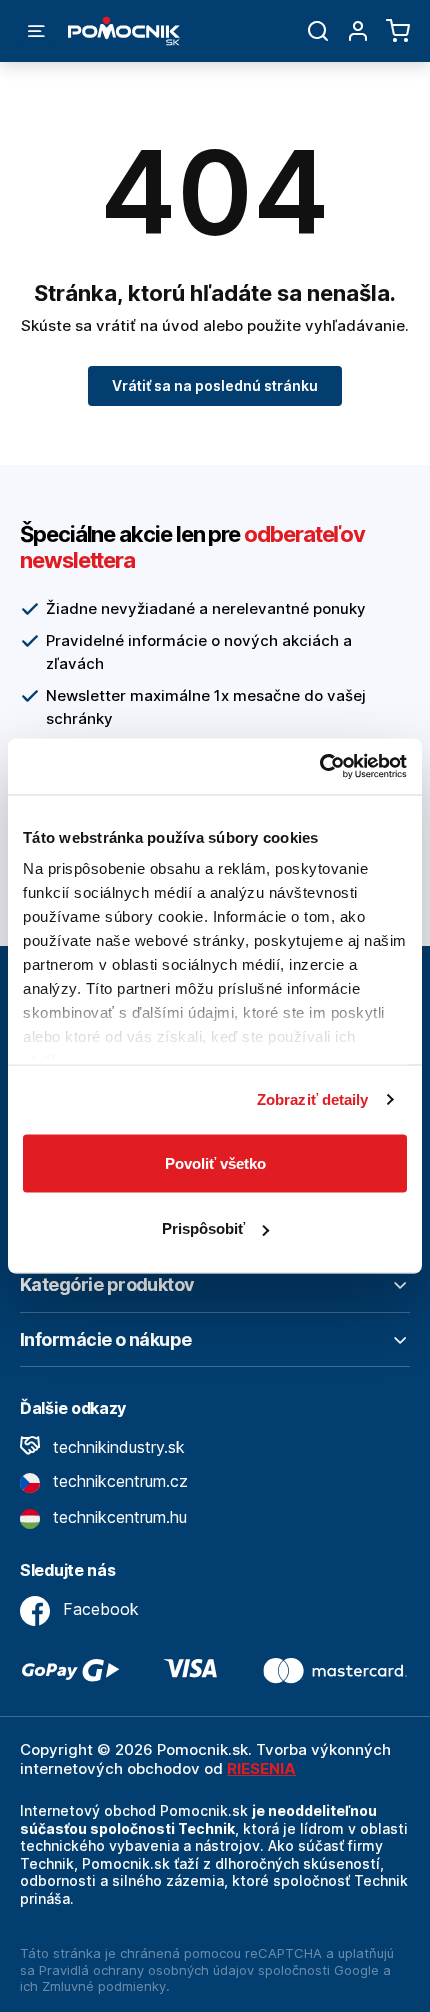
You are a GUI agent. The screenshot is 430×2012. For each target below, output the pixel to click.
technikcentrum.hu (117, 1517)
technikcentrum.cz (118, 1481)
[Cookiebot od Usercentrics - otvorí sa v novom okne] (319, 767)
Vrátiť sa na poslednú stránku (215, 385)
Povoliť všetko (215, 1162)
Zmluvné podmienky (104, 1986)
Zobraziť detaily (313, 1099)
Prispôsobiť (203, 1228)
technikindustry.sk (116, 1447)
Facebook (98, 1609)
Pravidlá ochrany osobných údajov (146, 1970)
